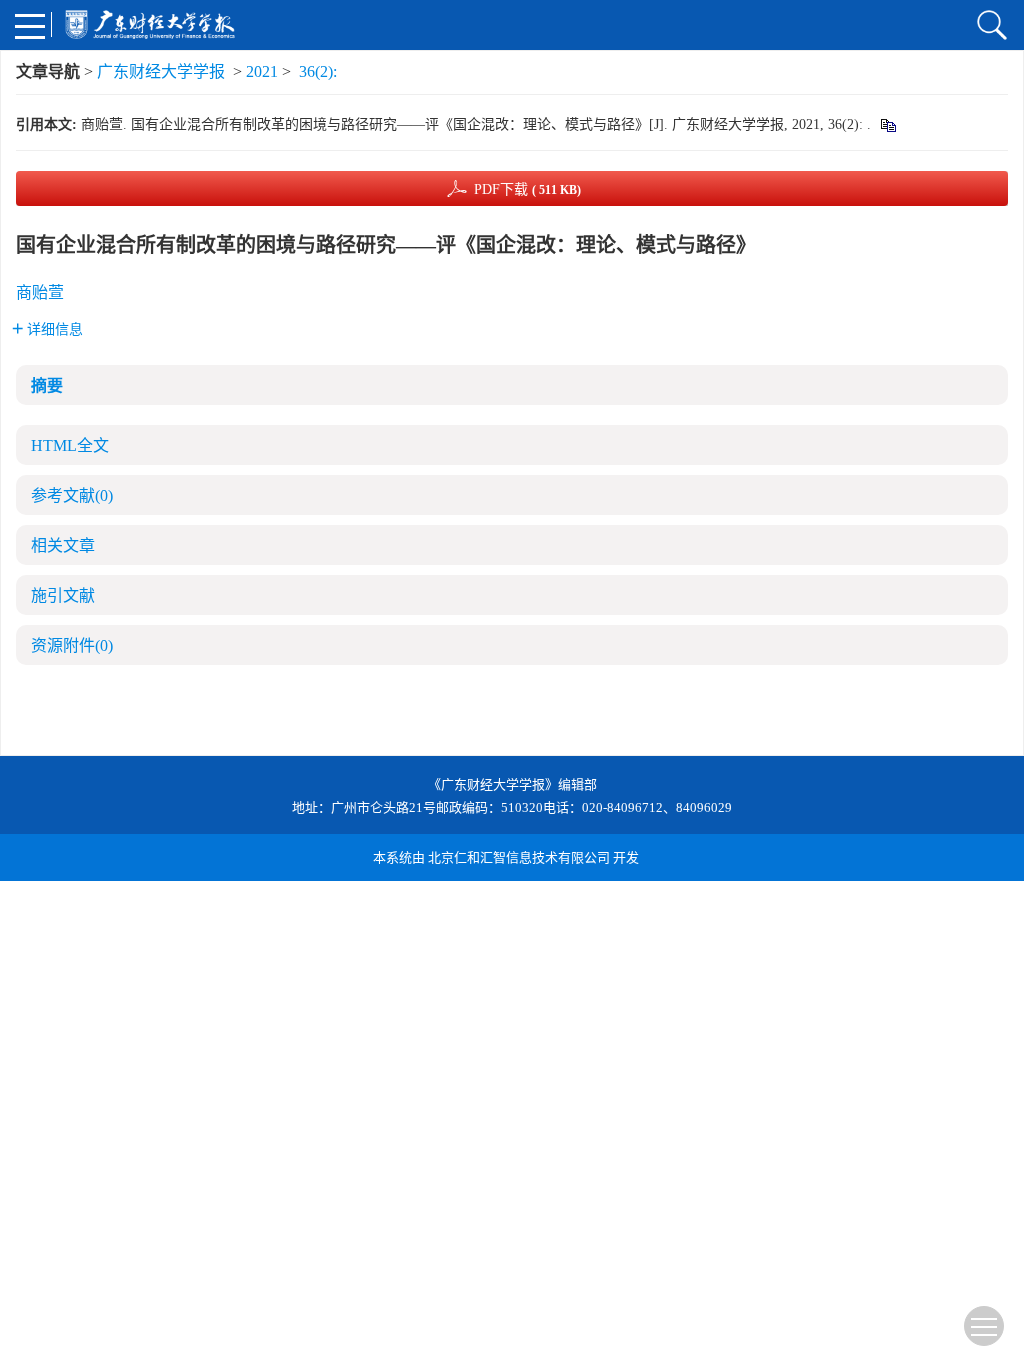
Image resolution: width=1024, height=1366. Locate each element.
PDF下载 (527, 189)
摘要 (47, 385)
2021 (262, 71)
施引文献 (63, 595)
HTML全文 (70, 445)
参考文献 (72, 495)
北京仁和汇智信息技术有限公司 (519, 857)
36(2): (320, 71)
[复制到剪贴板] (887, 124)
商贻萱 (40, 292)
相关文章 (63, 545)
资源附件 (72, 645)
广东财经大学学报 (161, 71)
